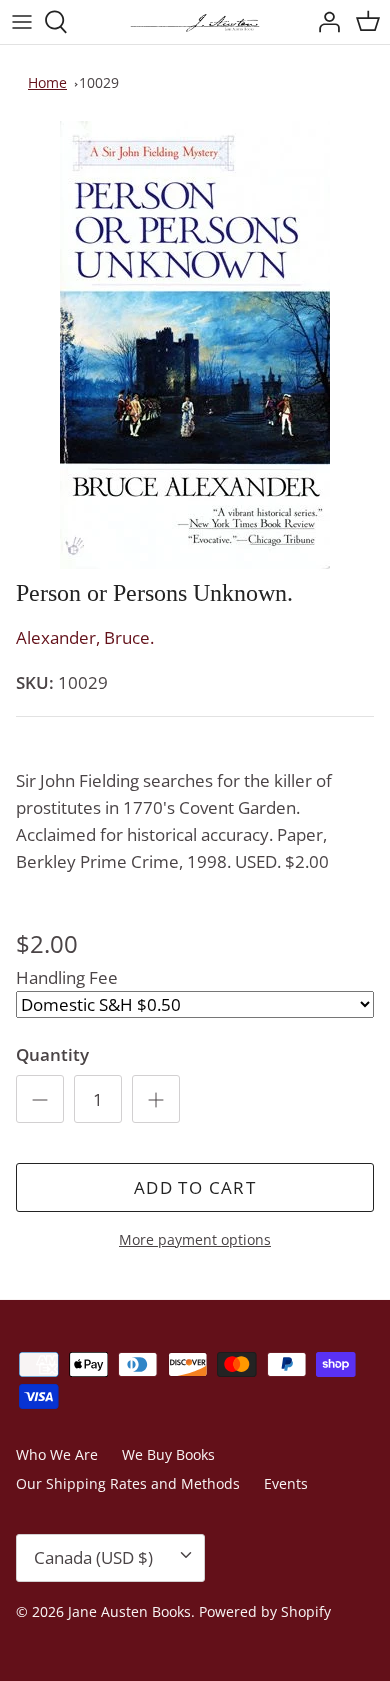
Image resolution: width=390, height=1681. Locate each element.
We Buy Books (168, 1454)
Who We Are (57, 1454)
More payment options (195, 1240)
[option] (195, 345)
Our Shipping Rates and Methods (128, 1483)
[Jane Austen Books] (195, 22)
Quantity (52, 1054)
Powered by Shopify (265, 1611)
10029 (99, 82)
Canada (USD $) (93, 1557)
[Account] (324, 22)
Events (286, 1483)
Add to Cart (195, 1187)
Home (47, 82)
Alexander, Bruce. (85, 637)
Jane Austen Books (129, 1611)
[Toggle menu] (22, 22)
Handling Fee (67, 977)
